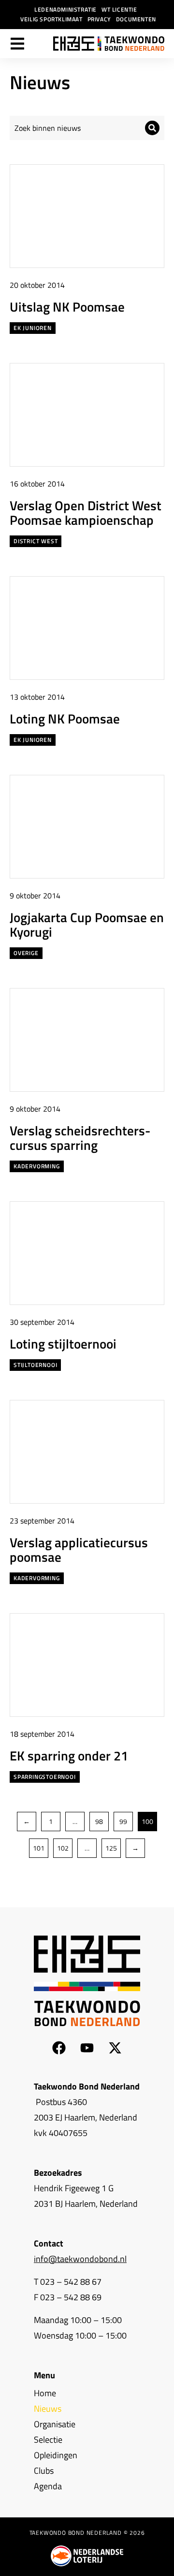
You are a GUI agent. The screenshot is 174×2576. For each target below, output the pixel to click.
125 (111, 1848)
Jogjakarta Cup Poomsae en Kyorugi (87, 924)
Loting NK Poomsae (65, 718)
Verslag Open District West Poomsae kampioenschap (86, 512)
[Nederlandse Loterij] (87, 2556)
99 (123, 1821)
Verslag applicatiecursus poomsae (79, 1549)
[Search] (152, 128)
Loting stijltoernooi (63, 1343)
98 (99, 1821)
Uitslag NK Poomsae (67, 306)
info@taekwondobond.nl (80, 2259)
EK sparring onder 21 (69, 1755)
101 (39, 1848)
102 (63, 1848)
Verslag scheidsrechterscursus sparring (80, 1138)
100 (147, 1821)
